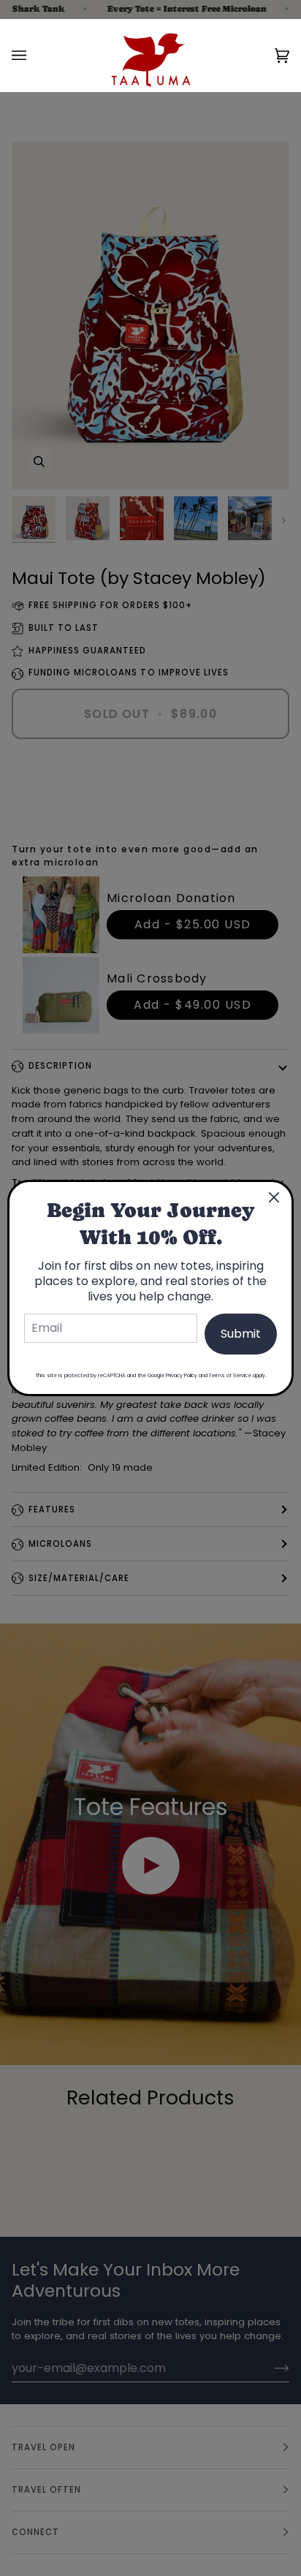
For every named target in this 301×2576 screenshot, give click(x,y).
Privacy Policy (182, 1375)
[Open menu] (34, 55)
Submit (241, 1334)
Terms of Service (230, 1375)
